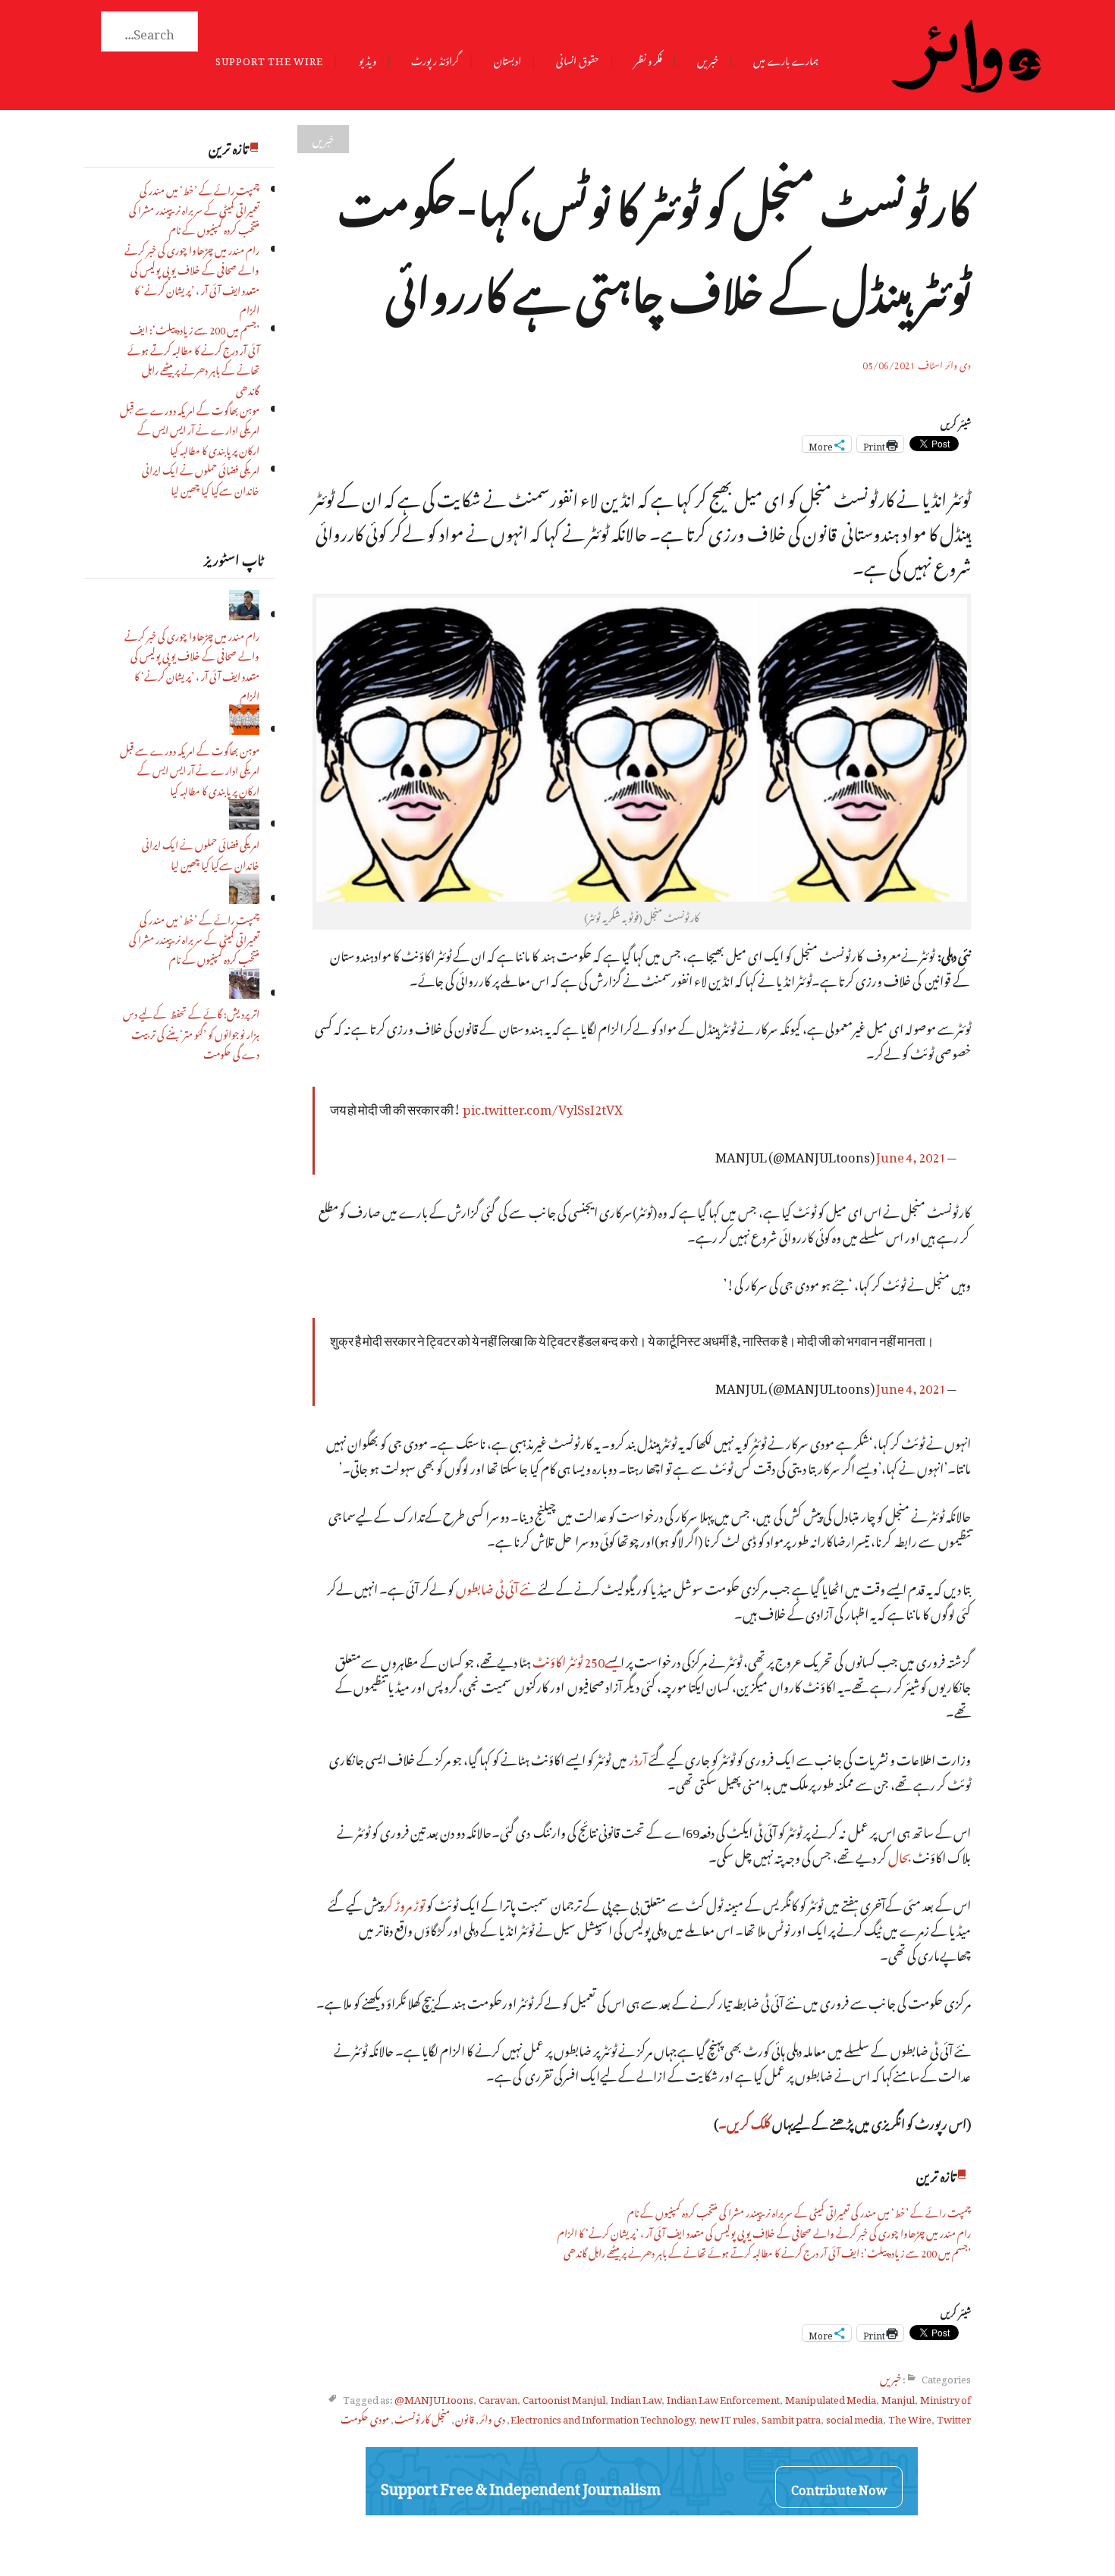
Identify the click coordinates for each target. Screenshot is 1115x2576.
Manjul (898, 2397)
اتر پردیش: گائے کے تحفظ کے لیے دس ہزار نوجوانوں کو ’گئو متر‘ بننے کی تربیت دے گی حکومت (191, 1032)
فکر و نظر (648, 59)
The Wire (910, 2417)
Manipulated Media (831, 2397)
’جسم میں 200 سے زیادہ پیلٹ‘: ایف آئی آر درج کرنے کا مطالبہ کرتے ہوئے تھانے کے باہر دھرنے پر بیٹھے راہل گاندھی (193, 358)
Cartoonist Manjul (564, 2397)
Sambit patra (791, 2417)
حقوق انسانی (578, 59)
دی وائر (492, 2417)
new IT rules (728, 2417)
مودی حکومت (365, 2417)
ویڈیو (367, 59)
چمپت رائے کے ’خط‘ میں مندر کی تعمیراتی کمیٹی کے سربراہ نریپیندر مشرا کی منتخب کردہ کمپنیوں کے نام (194, 209)
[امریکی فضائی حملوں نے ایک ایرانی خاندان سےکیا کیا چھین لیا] (244, 823)
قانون (465, 2417)
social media (854, 2417)
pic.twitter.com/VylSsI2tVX (543, 1107)
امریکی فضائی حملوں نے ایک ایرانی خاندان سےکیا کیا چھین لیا (201, 478)
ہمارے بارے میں (786, 59)
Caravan (498, 2397)
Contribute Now (839, 2487)
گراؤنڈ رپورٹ (435, 59)
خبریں (708, 59)
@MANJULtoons (434, 2397)
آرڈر (637, 1757)
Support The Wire (269, 59)
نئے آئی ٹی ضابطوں (496, 1587)
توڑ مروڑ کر (404, 1903)
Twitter (954, 2417)
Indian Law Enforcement (723, 2397)
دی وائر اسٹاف (944, 363)
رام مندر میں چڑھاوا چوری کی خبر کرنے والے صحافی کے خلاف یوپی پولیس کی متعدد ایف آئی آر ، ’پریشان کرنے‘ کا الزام (192, 278)
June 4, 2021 (911, 1155)
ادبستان (507, 59)
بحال (900, 1855)
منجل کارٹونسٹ (422, 2417)
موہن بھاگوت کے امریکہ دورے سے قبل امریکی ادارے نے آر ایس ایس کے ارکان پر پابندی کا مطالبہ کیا (190, 428)
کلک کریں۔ (745, 2121)
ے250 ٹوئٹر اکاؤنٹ (571, 1660)
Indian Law (636, 2397)
